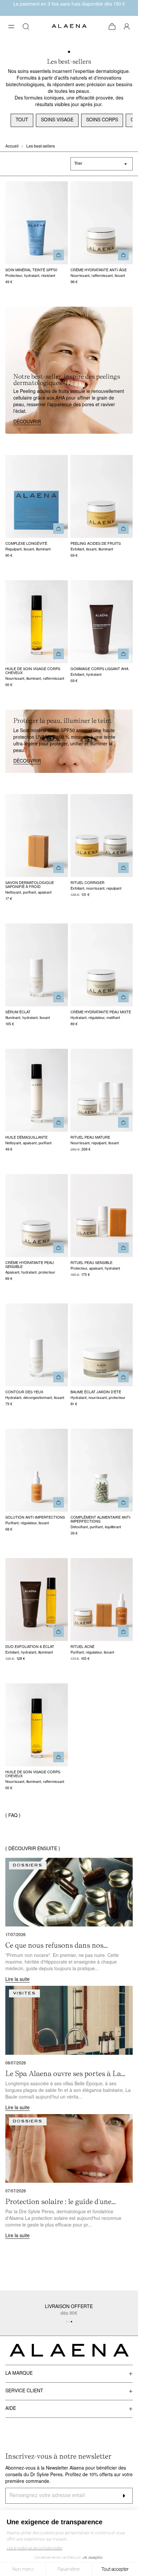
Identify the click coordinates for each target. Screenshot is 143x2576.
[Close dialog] (130, 8)
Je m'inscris (69, 1318)
